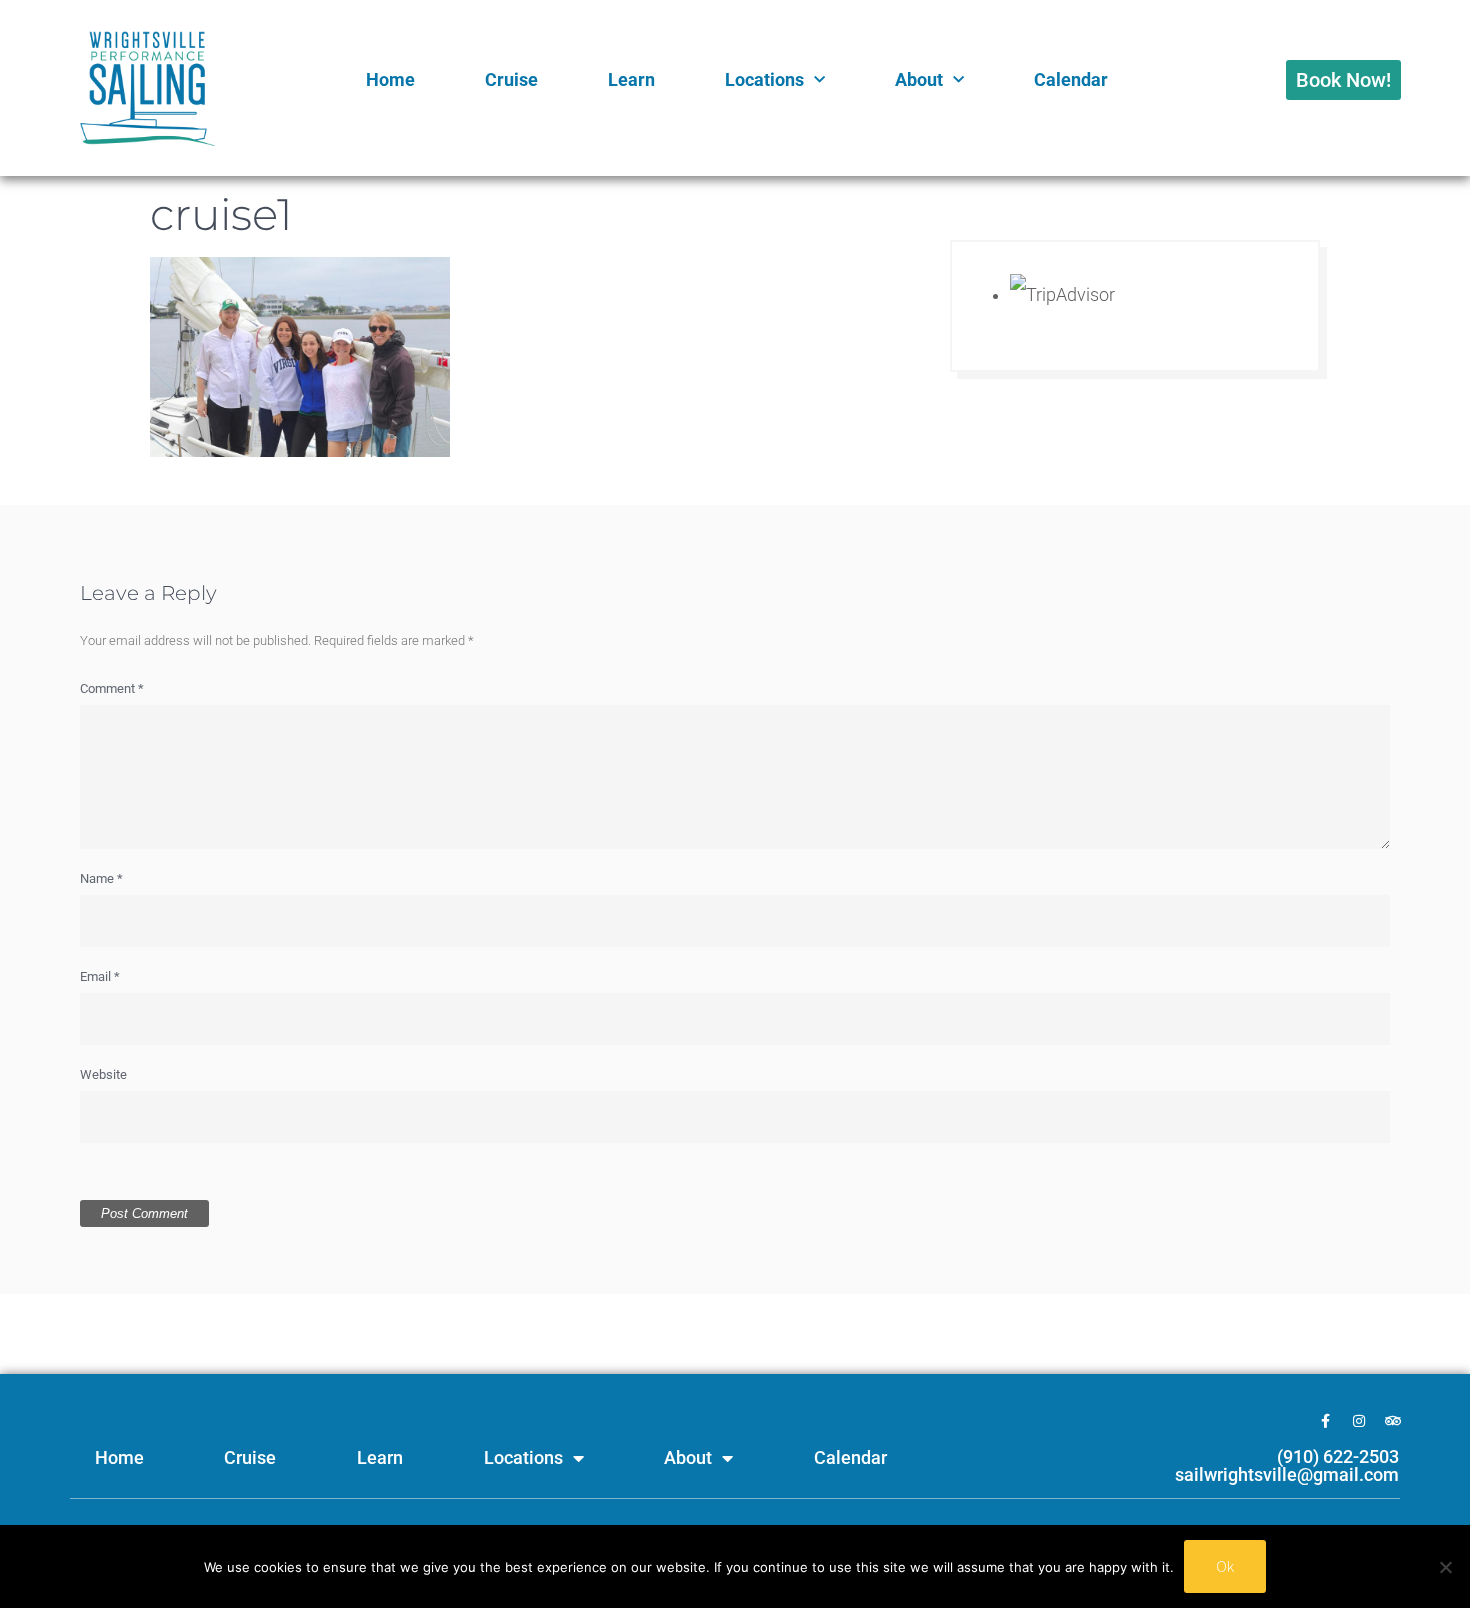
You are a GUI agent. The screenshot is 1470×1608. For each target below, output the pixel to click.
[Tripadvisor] (1393, 1421)
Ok (1225, 1566)
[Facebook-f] (1325, 1421)
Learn (631, 80)
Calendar (1071, 80)
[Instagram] (1359, 1421)
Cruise (511, 80)
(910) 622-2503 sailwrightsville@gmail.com (1287, 1465)
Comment (112, 688)
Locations (764, 80)
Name (101, 878)
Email (100, 976)
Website (103, 1074)
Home (390, 80)
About (919, 80)
